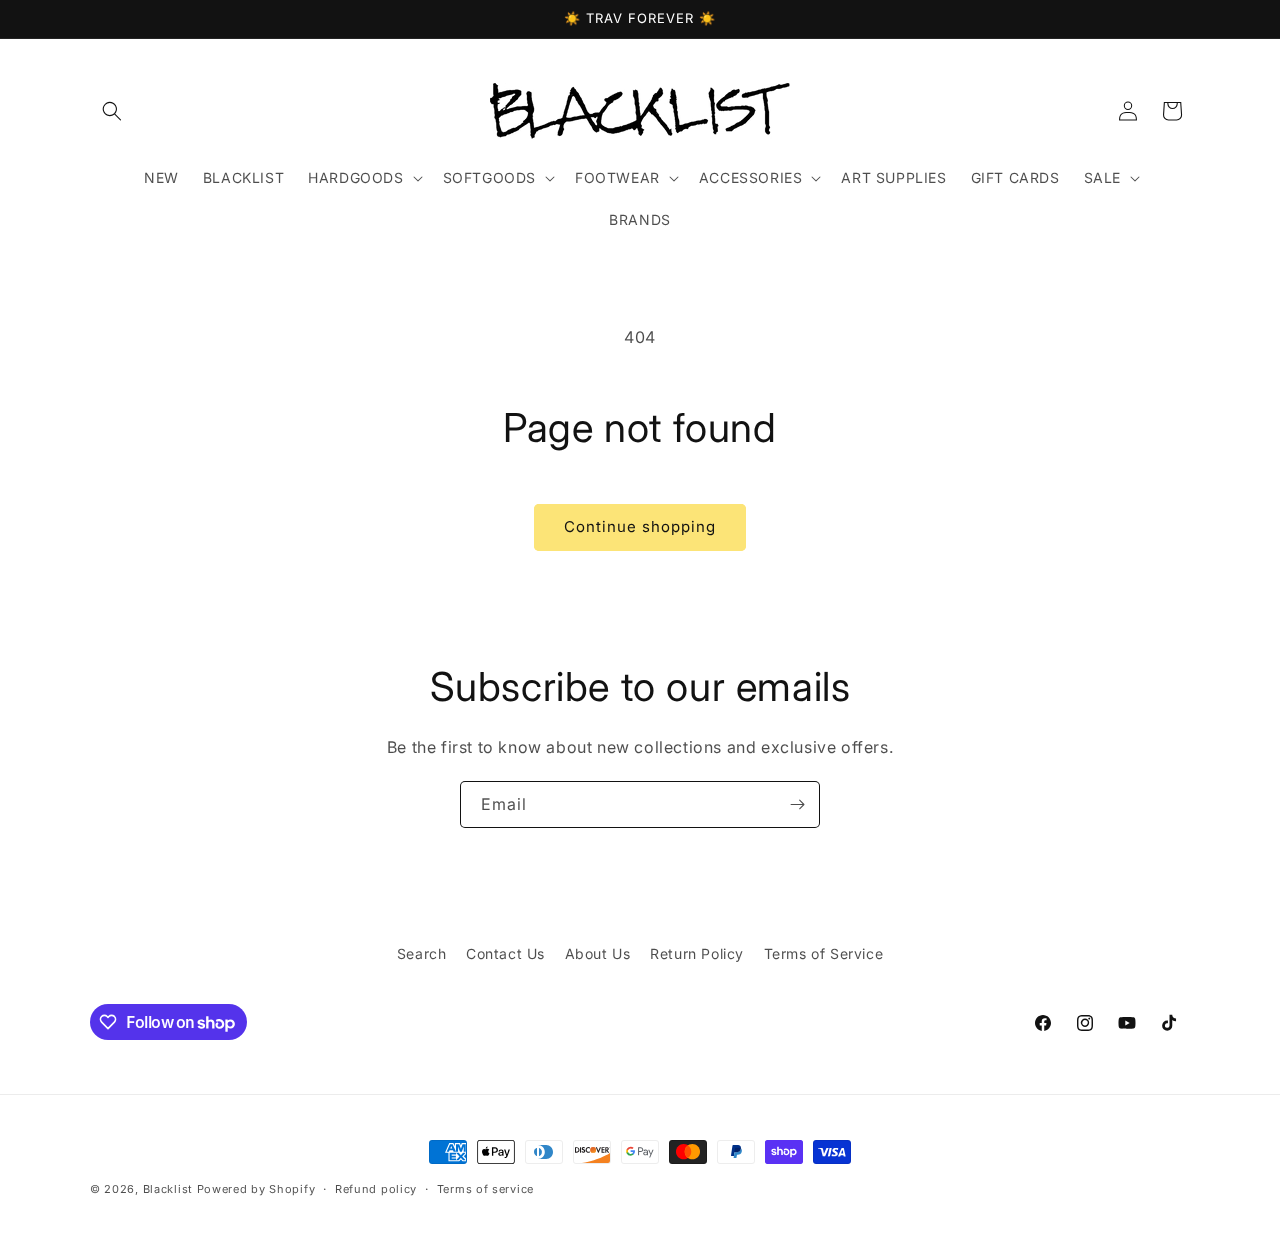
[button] (112, 111)
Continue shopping (640, 526)
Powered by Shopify (256, 1189)
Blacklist (168, 1189)
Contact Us (505, 953)
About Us (598, 953)
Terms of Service (824, 953)
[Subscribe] (797, 804)
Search (422, 953)
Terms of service (485, 1189)
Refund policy (376, 1189)
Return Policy (697, 953)
